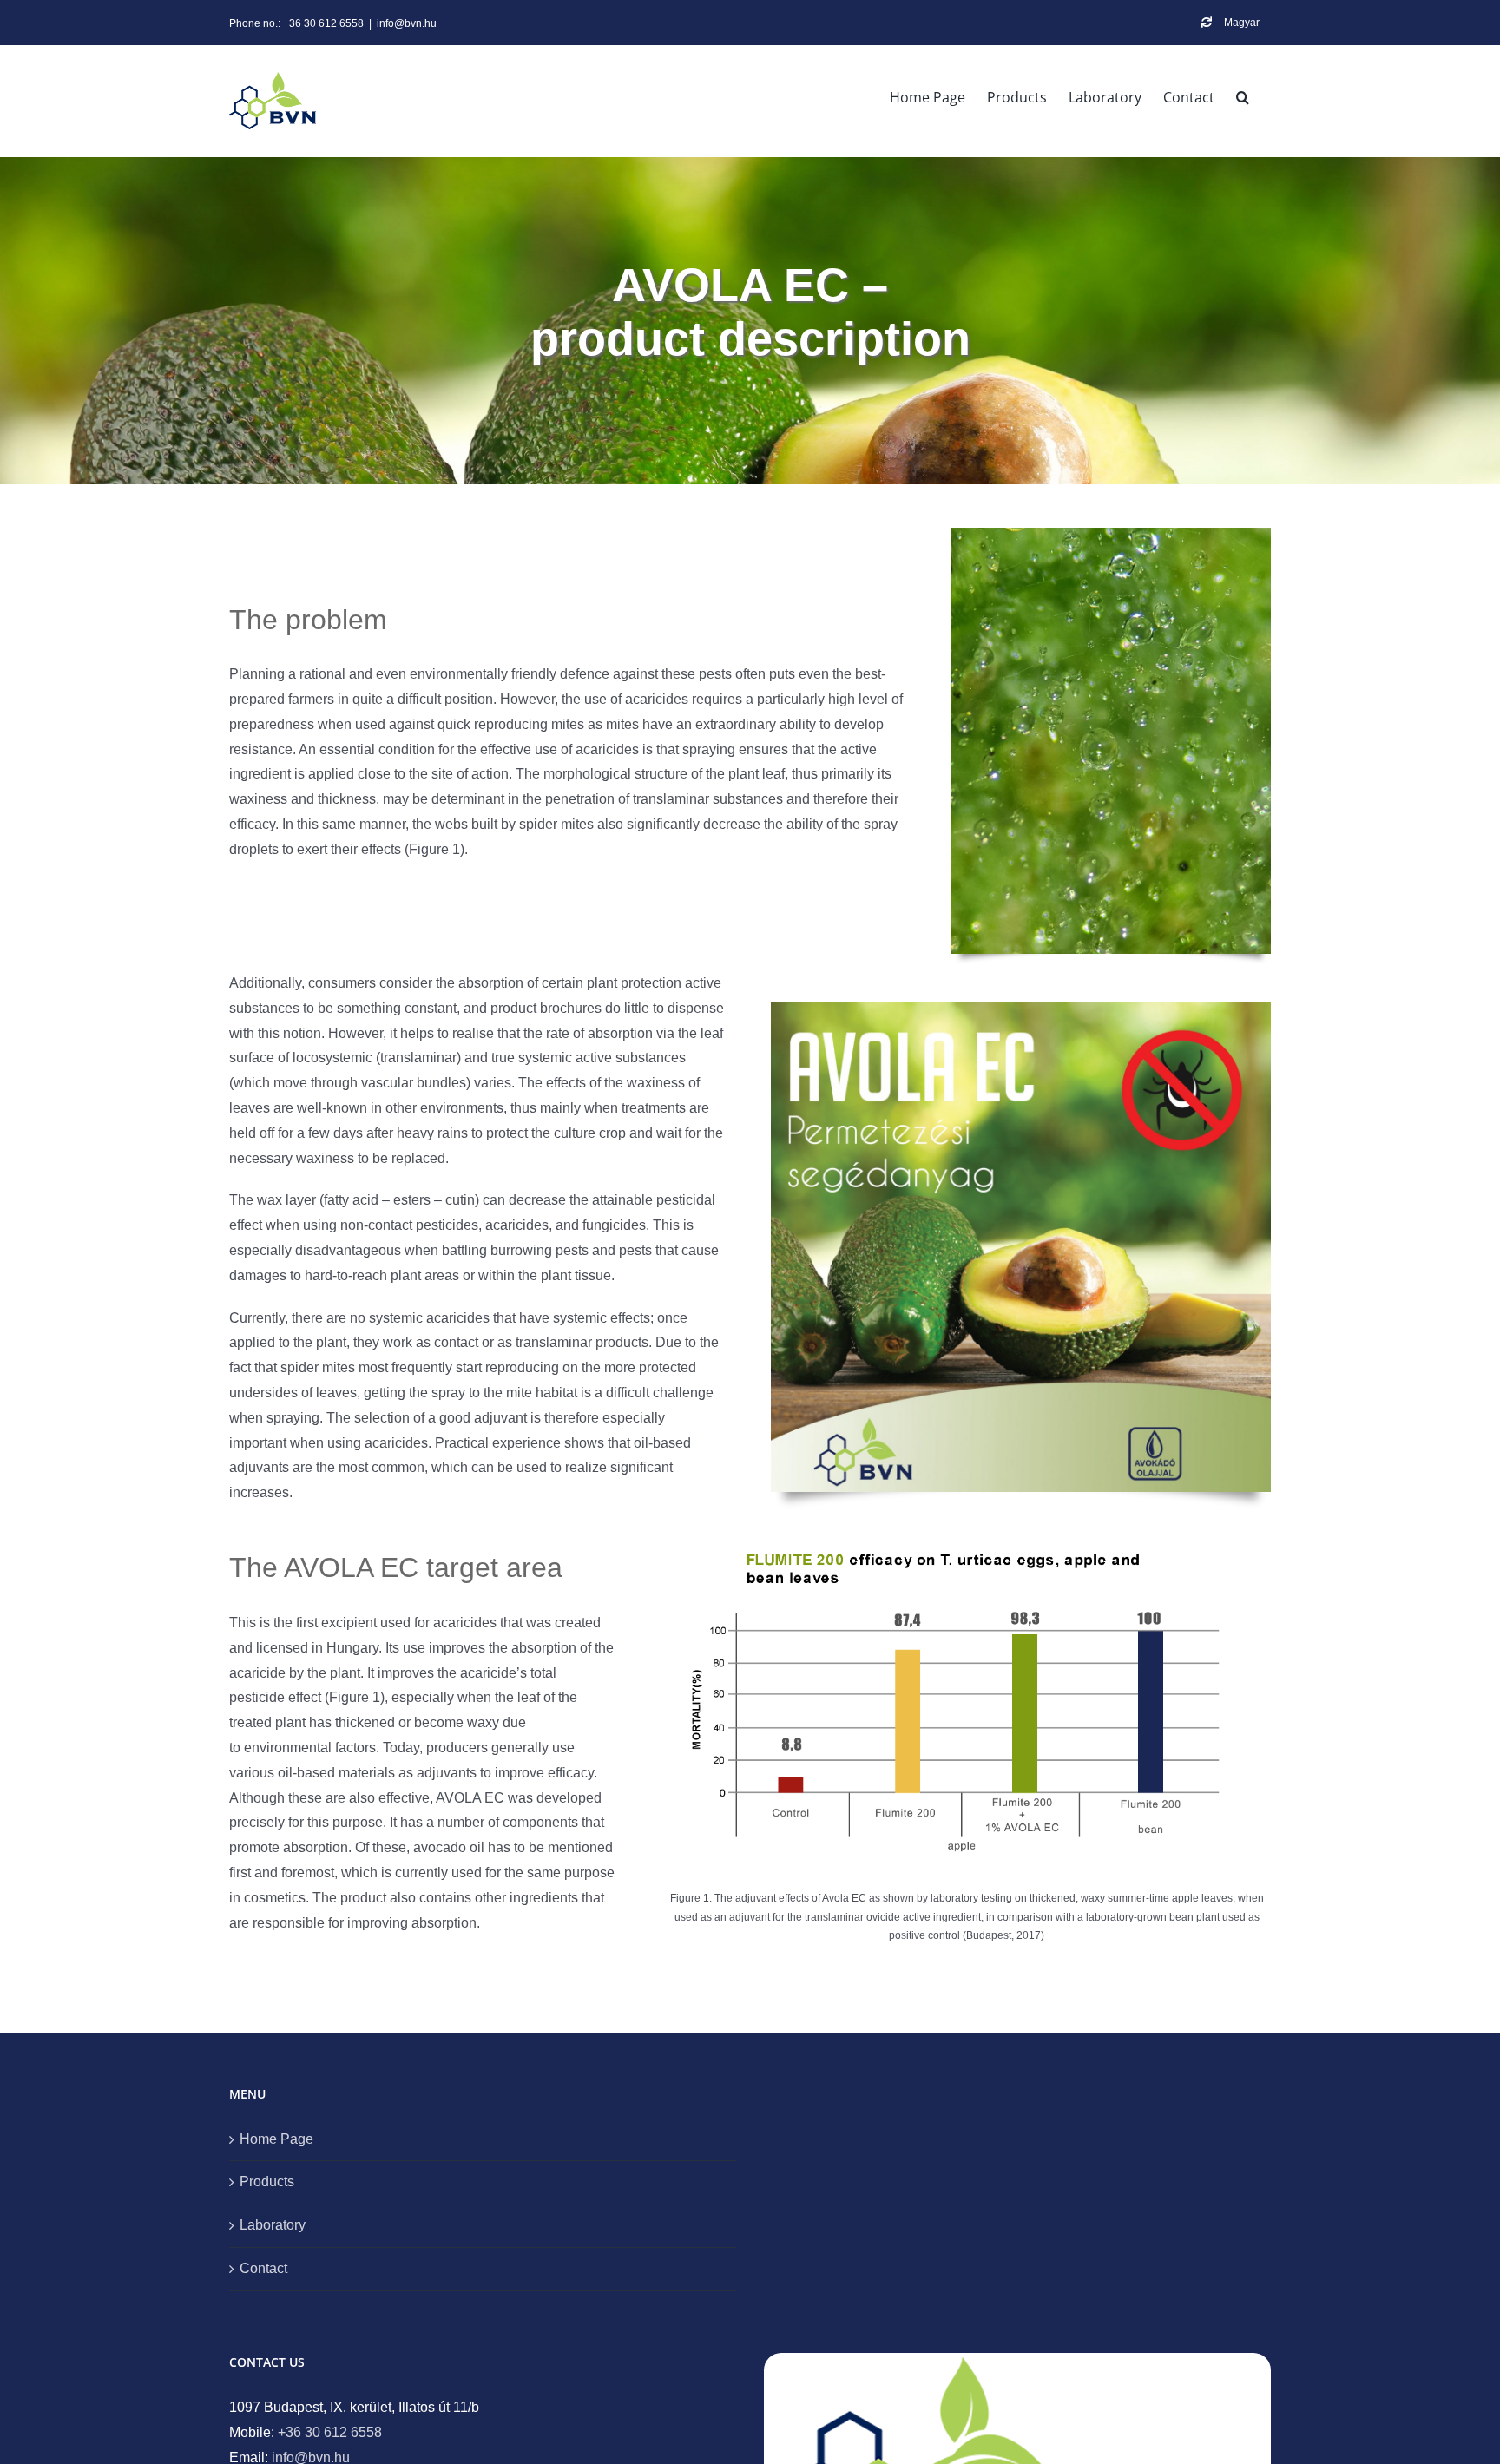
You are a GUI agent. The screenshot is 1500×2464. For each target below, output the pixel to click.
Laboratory (273, 2225)
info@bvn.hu (407, 23)
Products (267, 2181)
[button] (1243, 97)
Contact (263, 2268)
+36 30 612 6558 (330, 2432)
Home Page (276, 2139)
